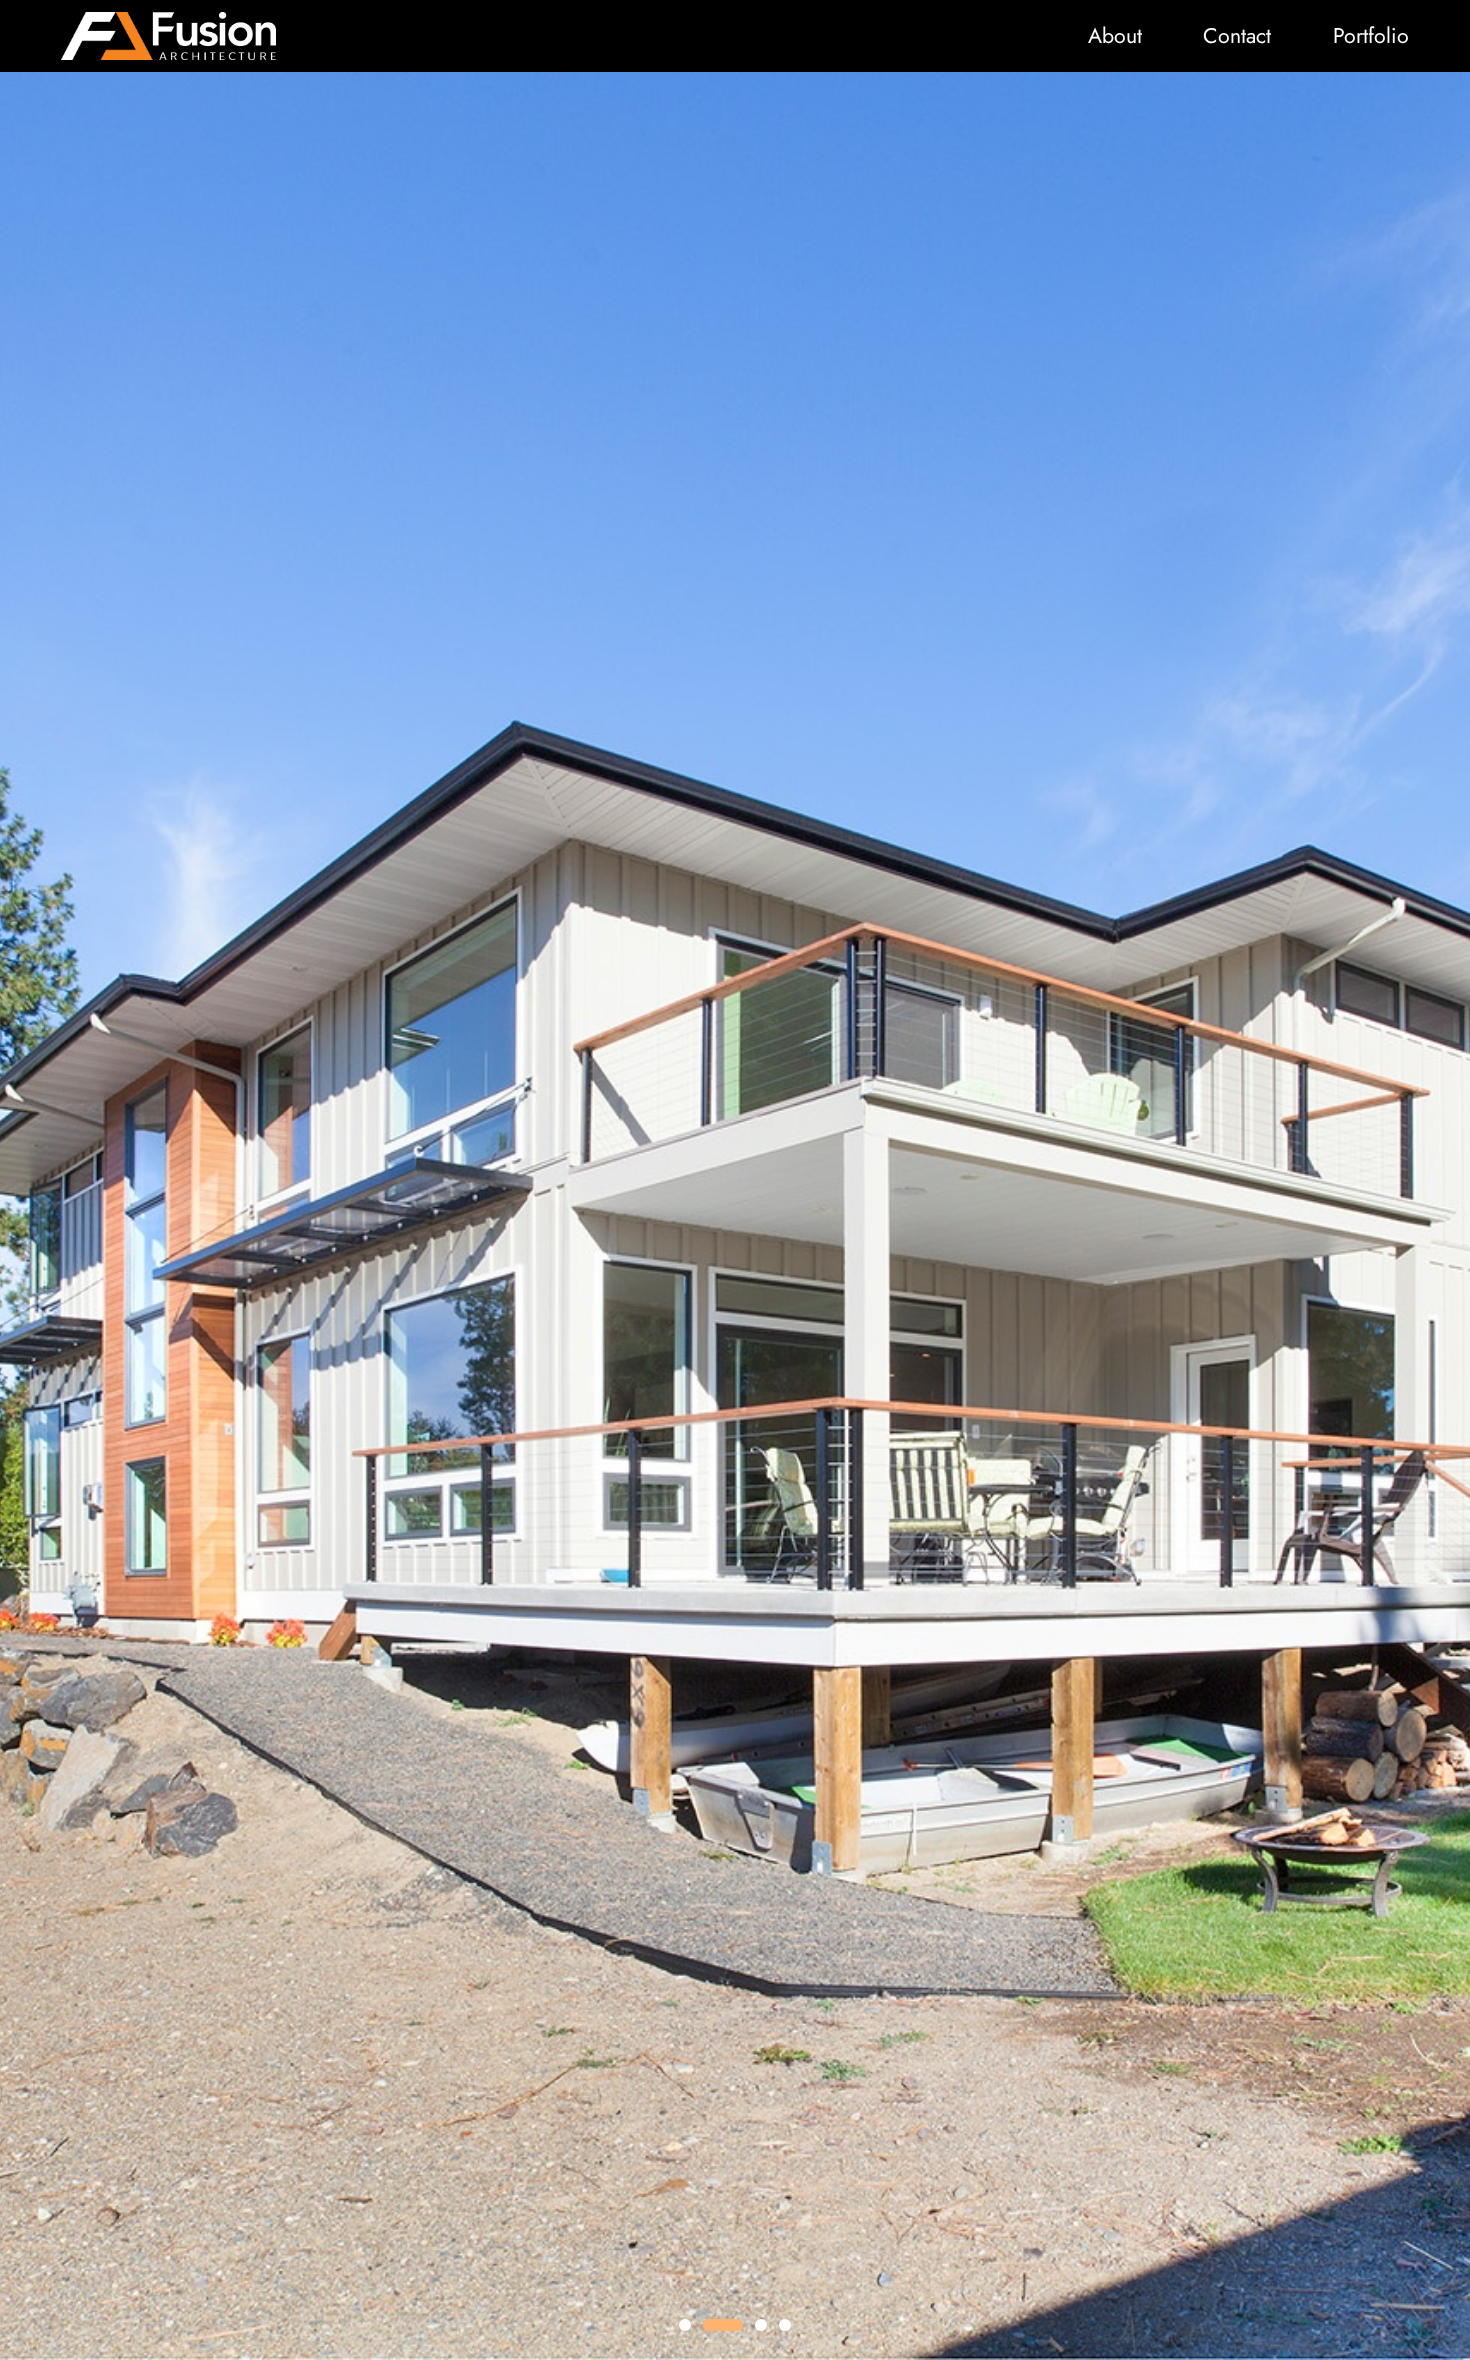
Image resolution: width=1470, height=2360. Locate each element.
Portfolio (1371, 35)
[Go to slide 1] (685, 2325)
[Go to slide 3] (761, 2325)
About (1115, 35)
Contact (1237, 35)
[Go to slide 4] (785, 2325)
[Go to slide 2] (723, 2325)
